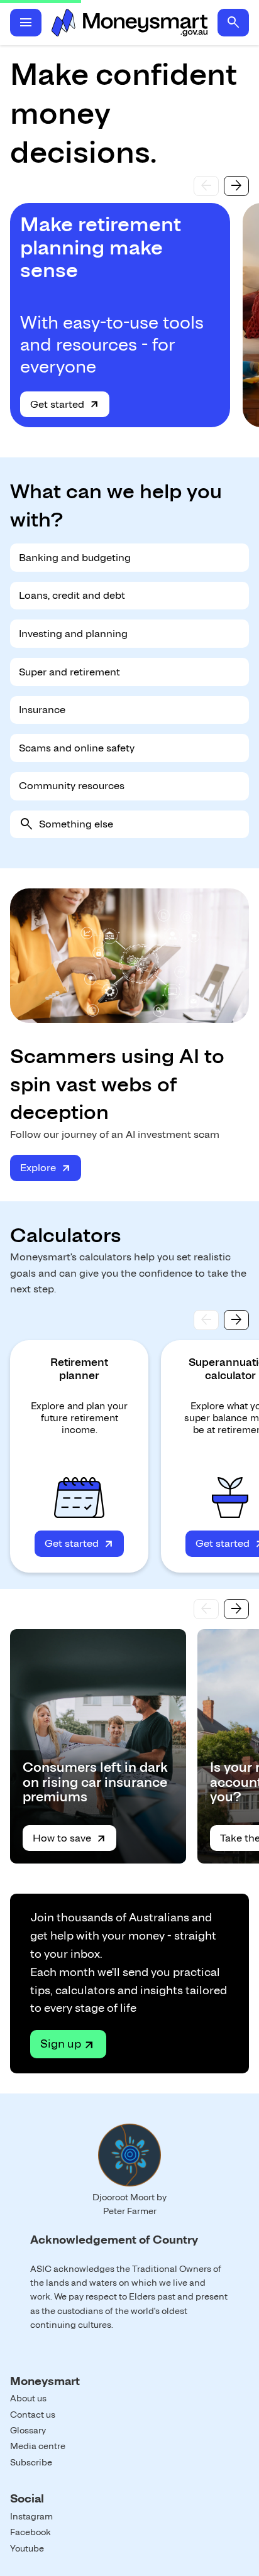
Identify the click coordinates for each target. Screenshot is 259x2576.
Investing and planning (73, 634)
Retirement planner (79, 1369)
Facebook (30, 2532)
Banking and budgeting (75, 558)
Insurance (42, 710)
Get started (57, 404)
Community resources (72, 786)
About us (28, 2398)
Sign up (61, 2044)
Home (129, 23)
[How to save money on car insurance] (98, 1746)
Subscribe (31, 2462)
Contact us (33, 2415)
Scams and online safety (77, 748)
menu (26, 23)
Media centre (38, 2446)
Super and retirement (69, 672)
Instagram (31, 2516)
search (233, 23)
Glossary (28, 2430)
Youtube (27, 2548)
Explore (38, 1168)
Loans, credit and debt (72, 595)
